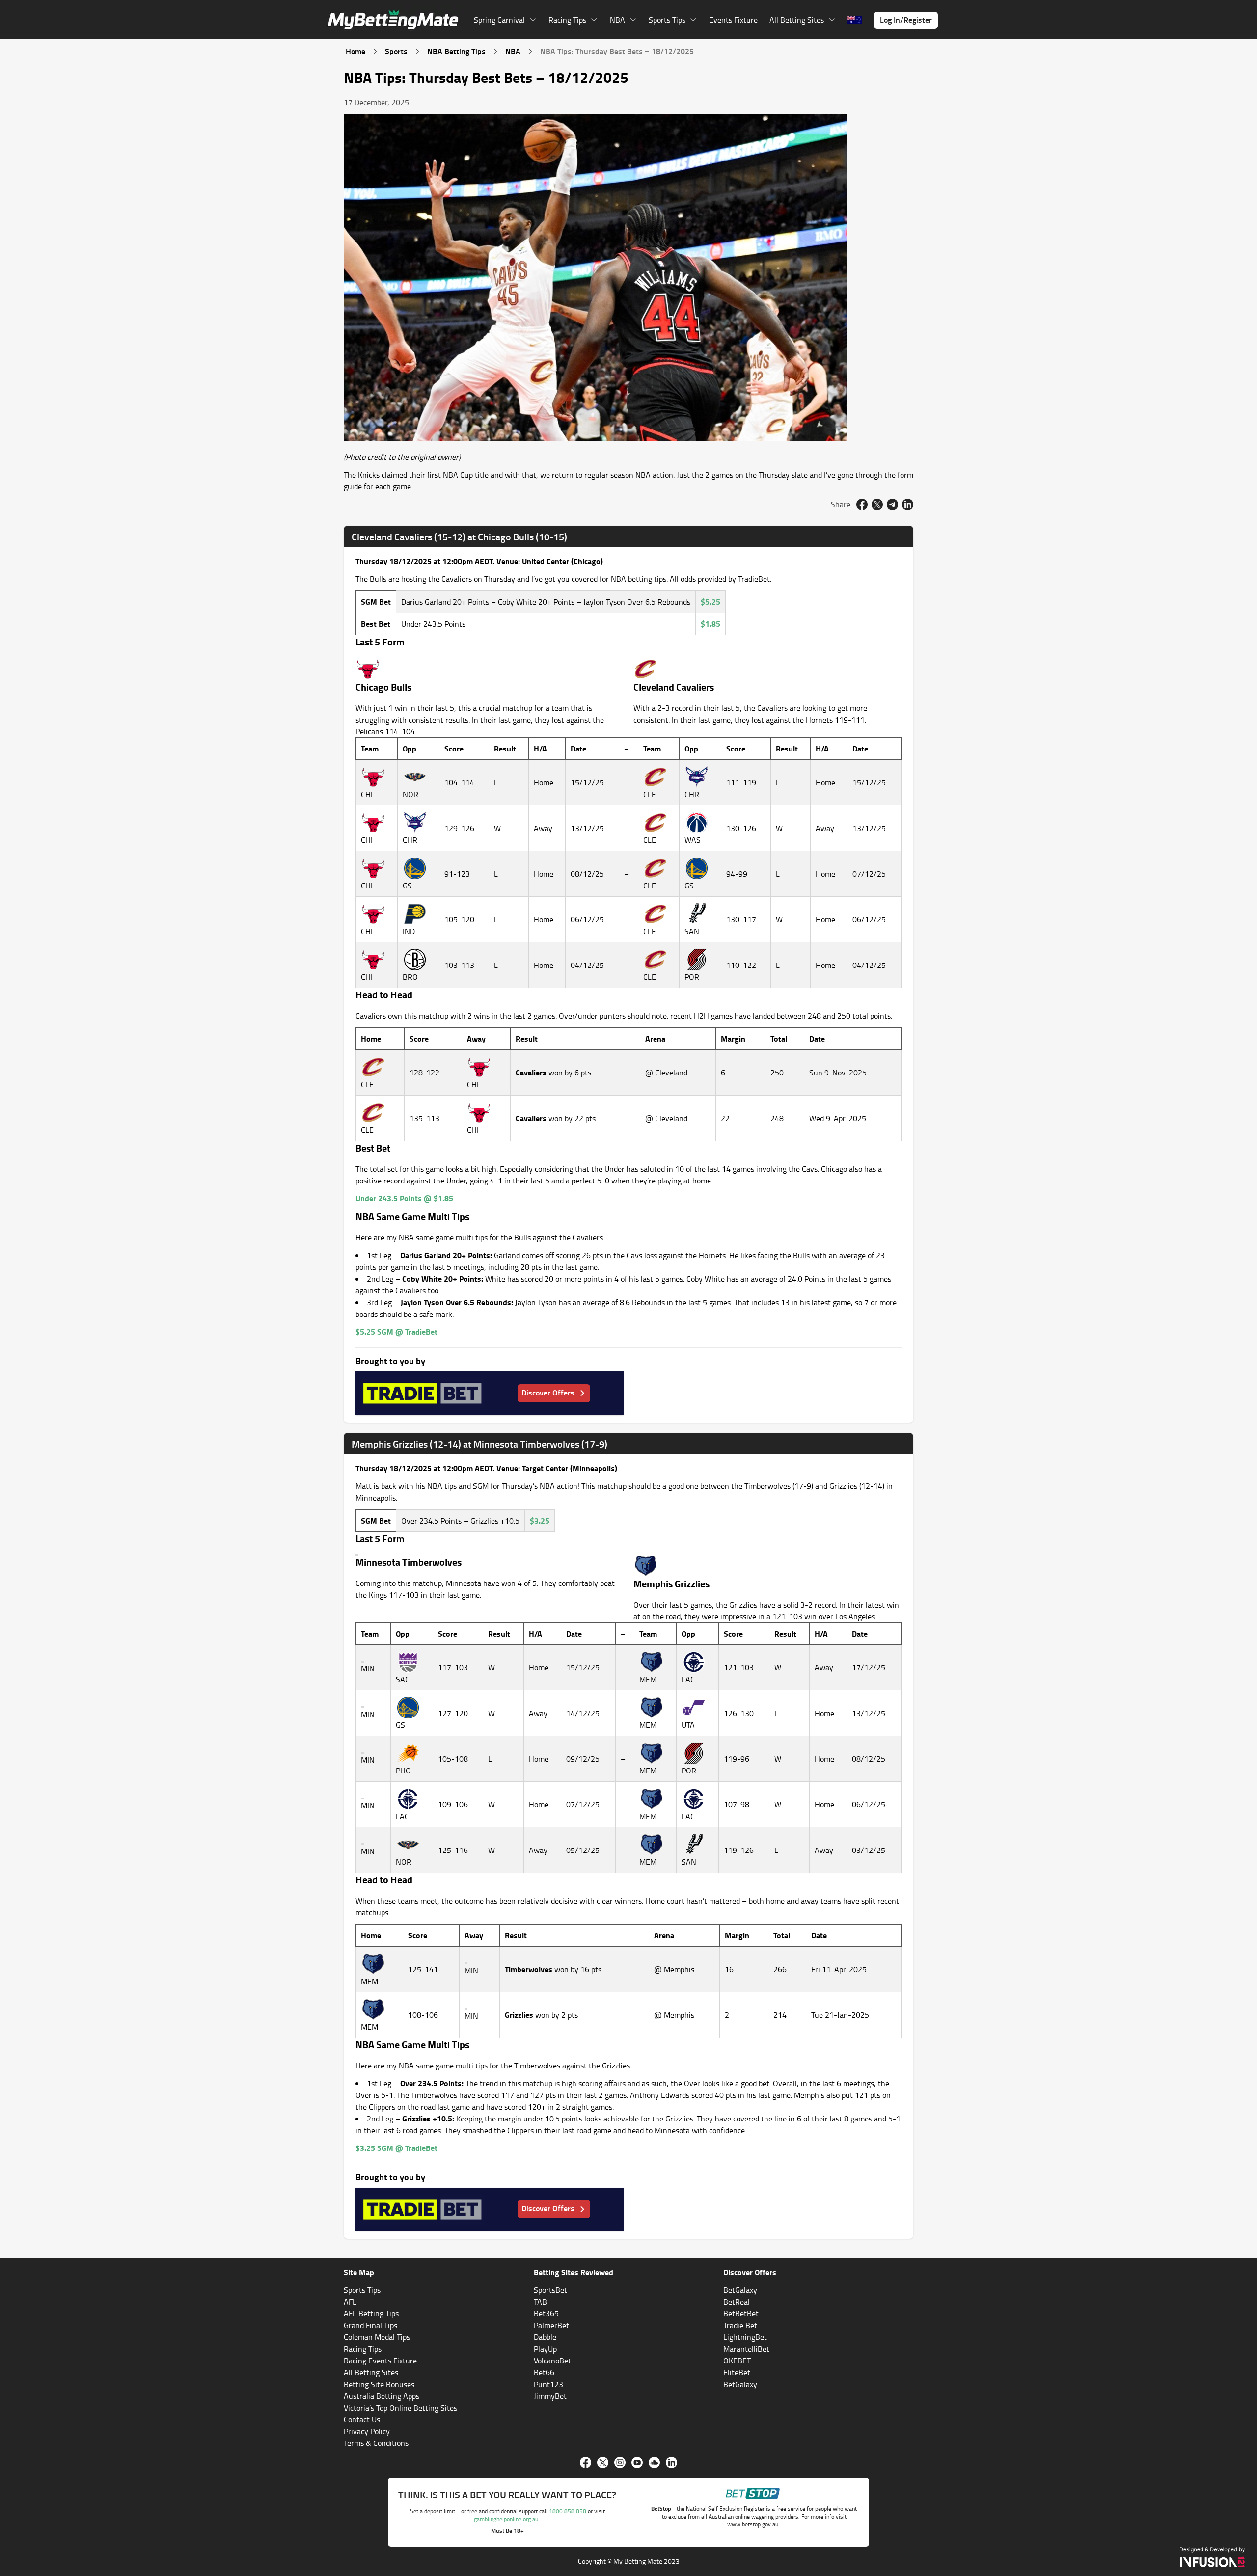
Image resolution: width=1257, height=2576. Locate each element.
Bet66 (544, 2372)
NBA (513, 51)
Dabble (545, 2337)
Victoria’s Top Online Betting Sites (400, 2408)
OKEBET (737, 2361)
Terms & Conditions (376, 2443)
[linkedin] (908, 504)
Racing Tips (363, 2349)
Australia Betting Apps (382, 2396)
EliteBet (737, 2372)
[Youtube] (637, 2462)
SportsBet (550, 2290)
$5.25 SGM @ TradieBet (396, 1331)
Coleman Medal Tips (377, 2337)
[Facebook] (586, 2462)
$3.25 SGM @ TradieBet (396, 2148)
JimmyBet (550, 2396)
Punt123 (548, 2384)
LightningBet (745, 2337)
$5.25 (710, 602)
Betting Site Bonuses (379, 2384)
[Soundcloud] (654, 2462)
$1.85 (710, 624)
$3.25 (540, 1520)
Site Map (359, 2272)
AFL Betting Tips (371, 2313)
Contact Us (362, 2419)
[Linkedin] (671, 2462)
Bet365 (546, 2313)
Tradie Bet (740, 2325)
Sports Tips (362, 2290)
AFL (350, 2302)
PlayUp (545, 2349)
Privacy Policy (367, 2431)
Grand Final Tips (370, 2325)
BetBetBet (741, 2313)
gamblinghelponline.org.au (507, 2519)
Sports (396, 51)
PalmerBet (551, 2325)
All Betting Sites (371, 2372)
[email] (892, 504)
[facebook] (862, 504)
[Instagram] (620, 2462)
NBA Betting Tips (456, 51)
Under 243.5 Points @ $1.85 (404, 1198)
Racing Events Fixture (380, 2361)
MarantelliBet (746, 2349)
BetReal (737, 2302)
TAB (540, 2302)
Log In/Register (906, 19)
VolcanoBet (552, 2361)
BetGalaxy (740, 2290)
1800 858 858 (568, 2511)
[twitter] (877, 504)
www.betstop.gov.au (753, 2524)
